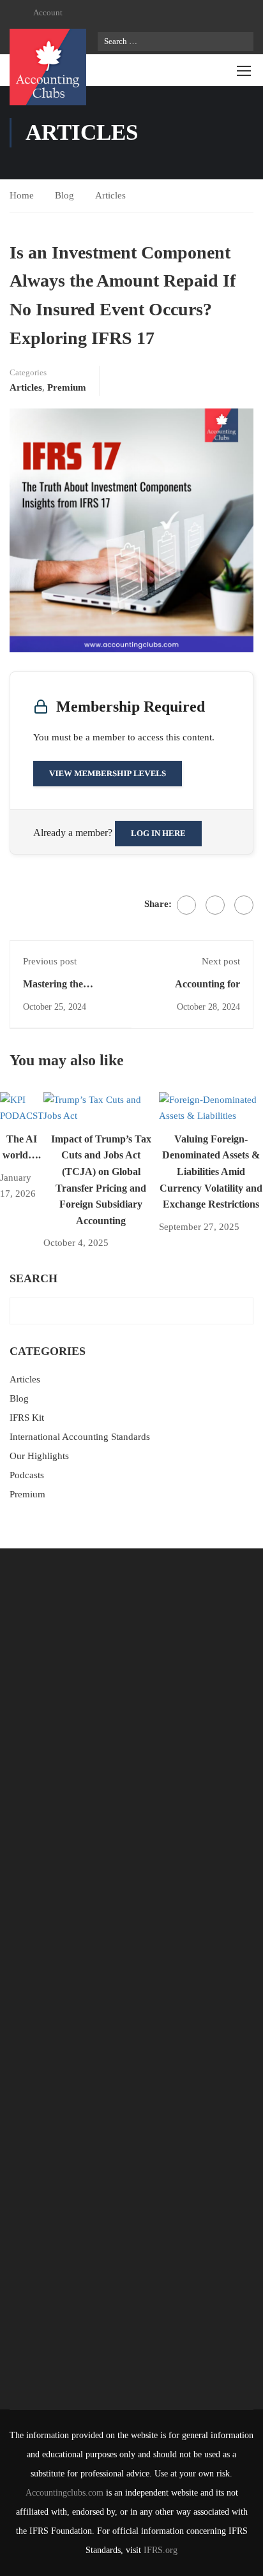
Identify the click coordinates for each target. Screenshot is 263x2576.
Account (48, 12)
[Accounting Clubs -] (48, 67)
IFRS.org (161, 2550)
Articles (110, 195)
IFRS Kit (27, 1418)
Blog (64, 195)
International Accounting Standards (80, 1437)
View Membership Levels (108, 773)
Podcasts (27, 1475)
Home (22, 195)
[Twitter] (215, 905)
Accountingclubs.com (64, 2493)
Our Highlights (39, 1456)
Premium (67, 387)
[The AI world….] (22, 1107)
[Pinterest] (244, 905)
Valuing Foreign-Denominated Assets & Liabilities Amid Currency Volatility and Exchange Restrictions (211, 1172)
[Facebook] (186, 905)
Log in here (158, 833)
